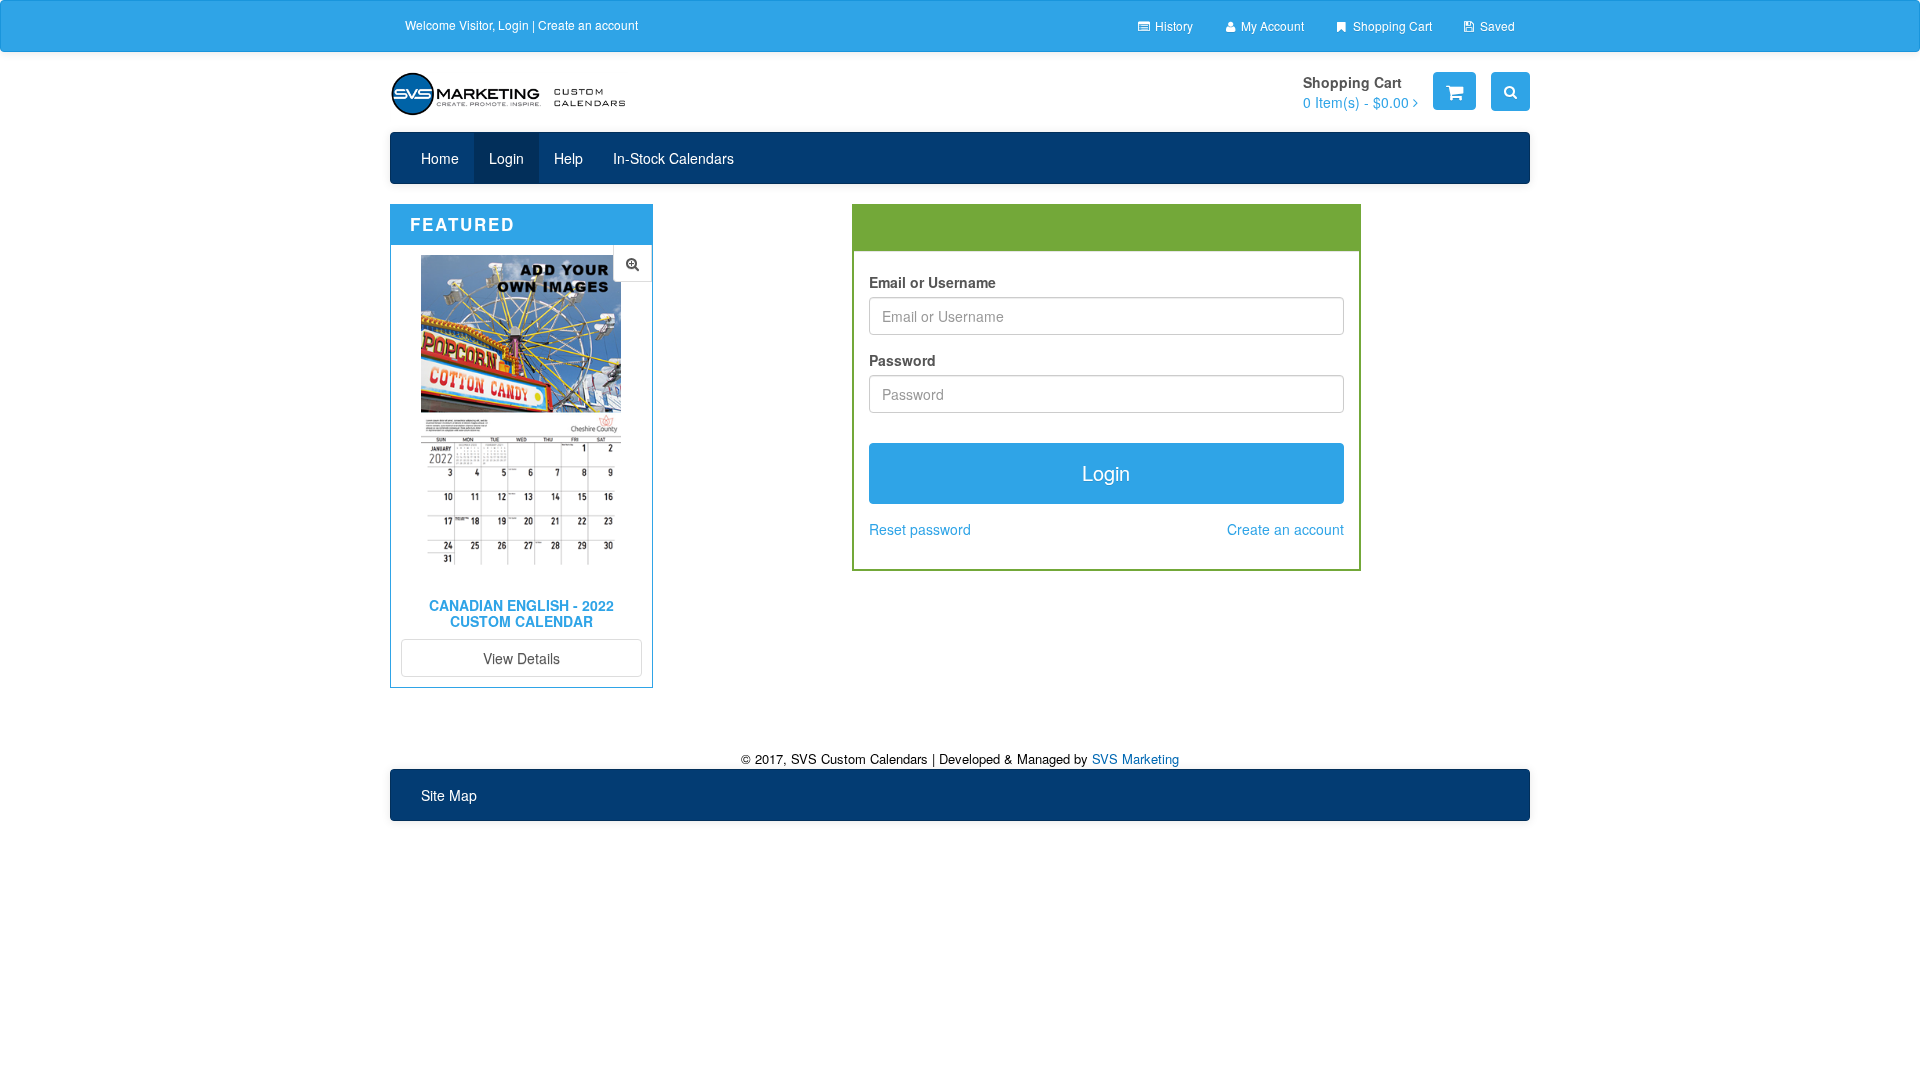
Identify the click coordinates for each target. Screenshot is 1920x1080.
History (1172, 25)
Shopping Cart (1391, 25)
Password (902, 360)
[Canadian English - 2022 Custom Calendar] (632, 263)
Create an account (588, 24)
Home (440, 158)
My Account (1271, 25)
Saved (1496, 25)
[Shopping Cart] (1454, 91)
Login (513, 24)
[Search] (1510, 91)
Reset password (920, 529)
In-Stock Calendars (673, 158)
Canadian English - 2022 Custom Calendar (521, 612)
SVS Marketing (1135, 758)
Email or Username (932, 282)
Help (568, 158)
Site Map (449, 795)
